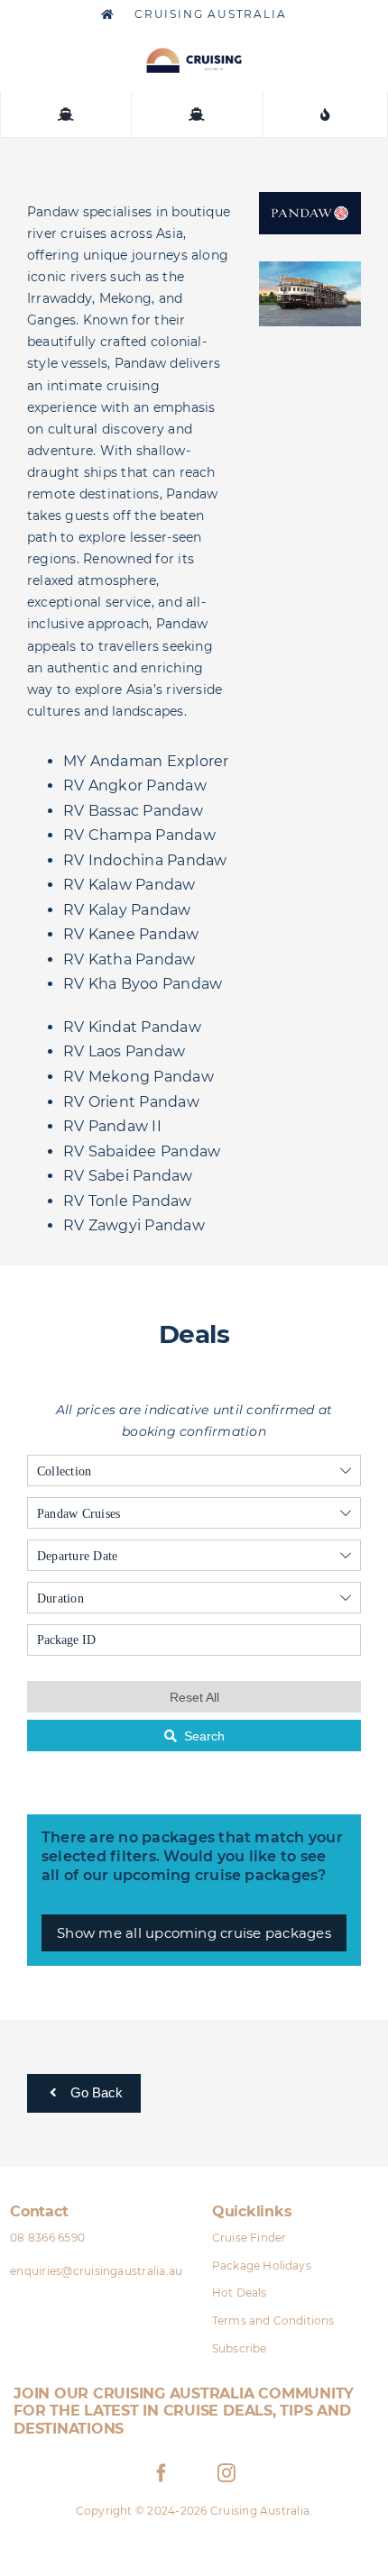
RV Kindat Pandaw (132, 1027)
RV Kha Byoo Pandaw (143, 984)
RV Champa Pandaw (139, 835)
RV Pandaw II (112, 1126)
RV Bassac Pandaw (133, 811)
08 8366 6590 (47, 2238)
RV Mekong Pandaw (139, 1077)
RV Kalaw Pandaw (129, 885)
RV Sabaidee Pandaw (142, 1151)
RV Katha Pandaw (129, 959)
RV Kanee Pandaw (131, 934)
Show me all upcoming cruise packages (194, 1933)
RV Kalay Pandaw (127, 910)
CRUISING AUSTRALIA (208, 14)
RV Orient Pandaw (131, 1102)
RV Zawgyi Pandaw (134, 1225)
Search (204, 1736)
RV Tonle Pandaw (128, 1201)
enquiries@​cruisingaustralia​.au (96, 2271)
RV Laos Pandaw (124, 1051)
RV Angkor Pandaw (135, 786)
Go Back (95, 2092)
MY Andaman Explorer (146, 761)
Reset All (194, 1697)
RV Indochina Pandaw (145, 860)
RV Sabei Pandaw (128, 1176)
